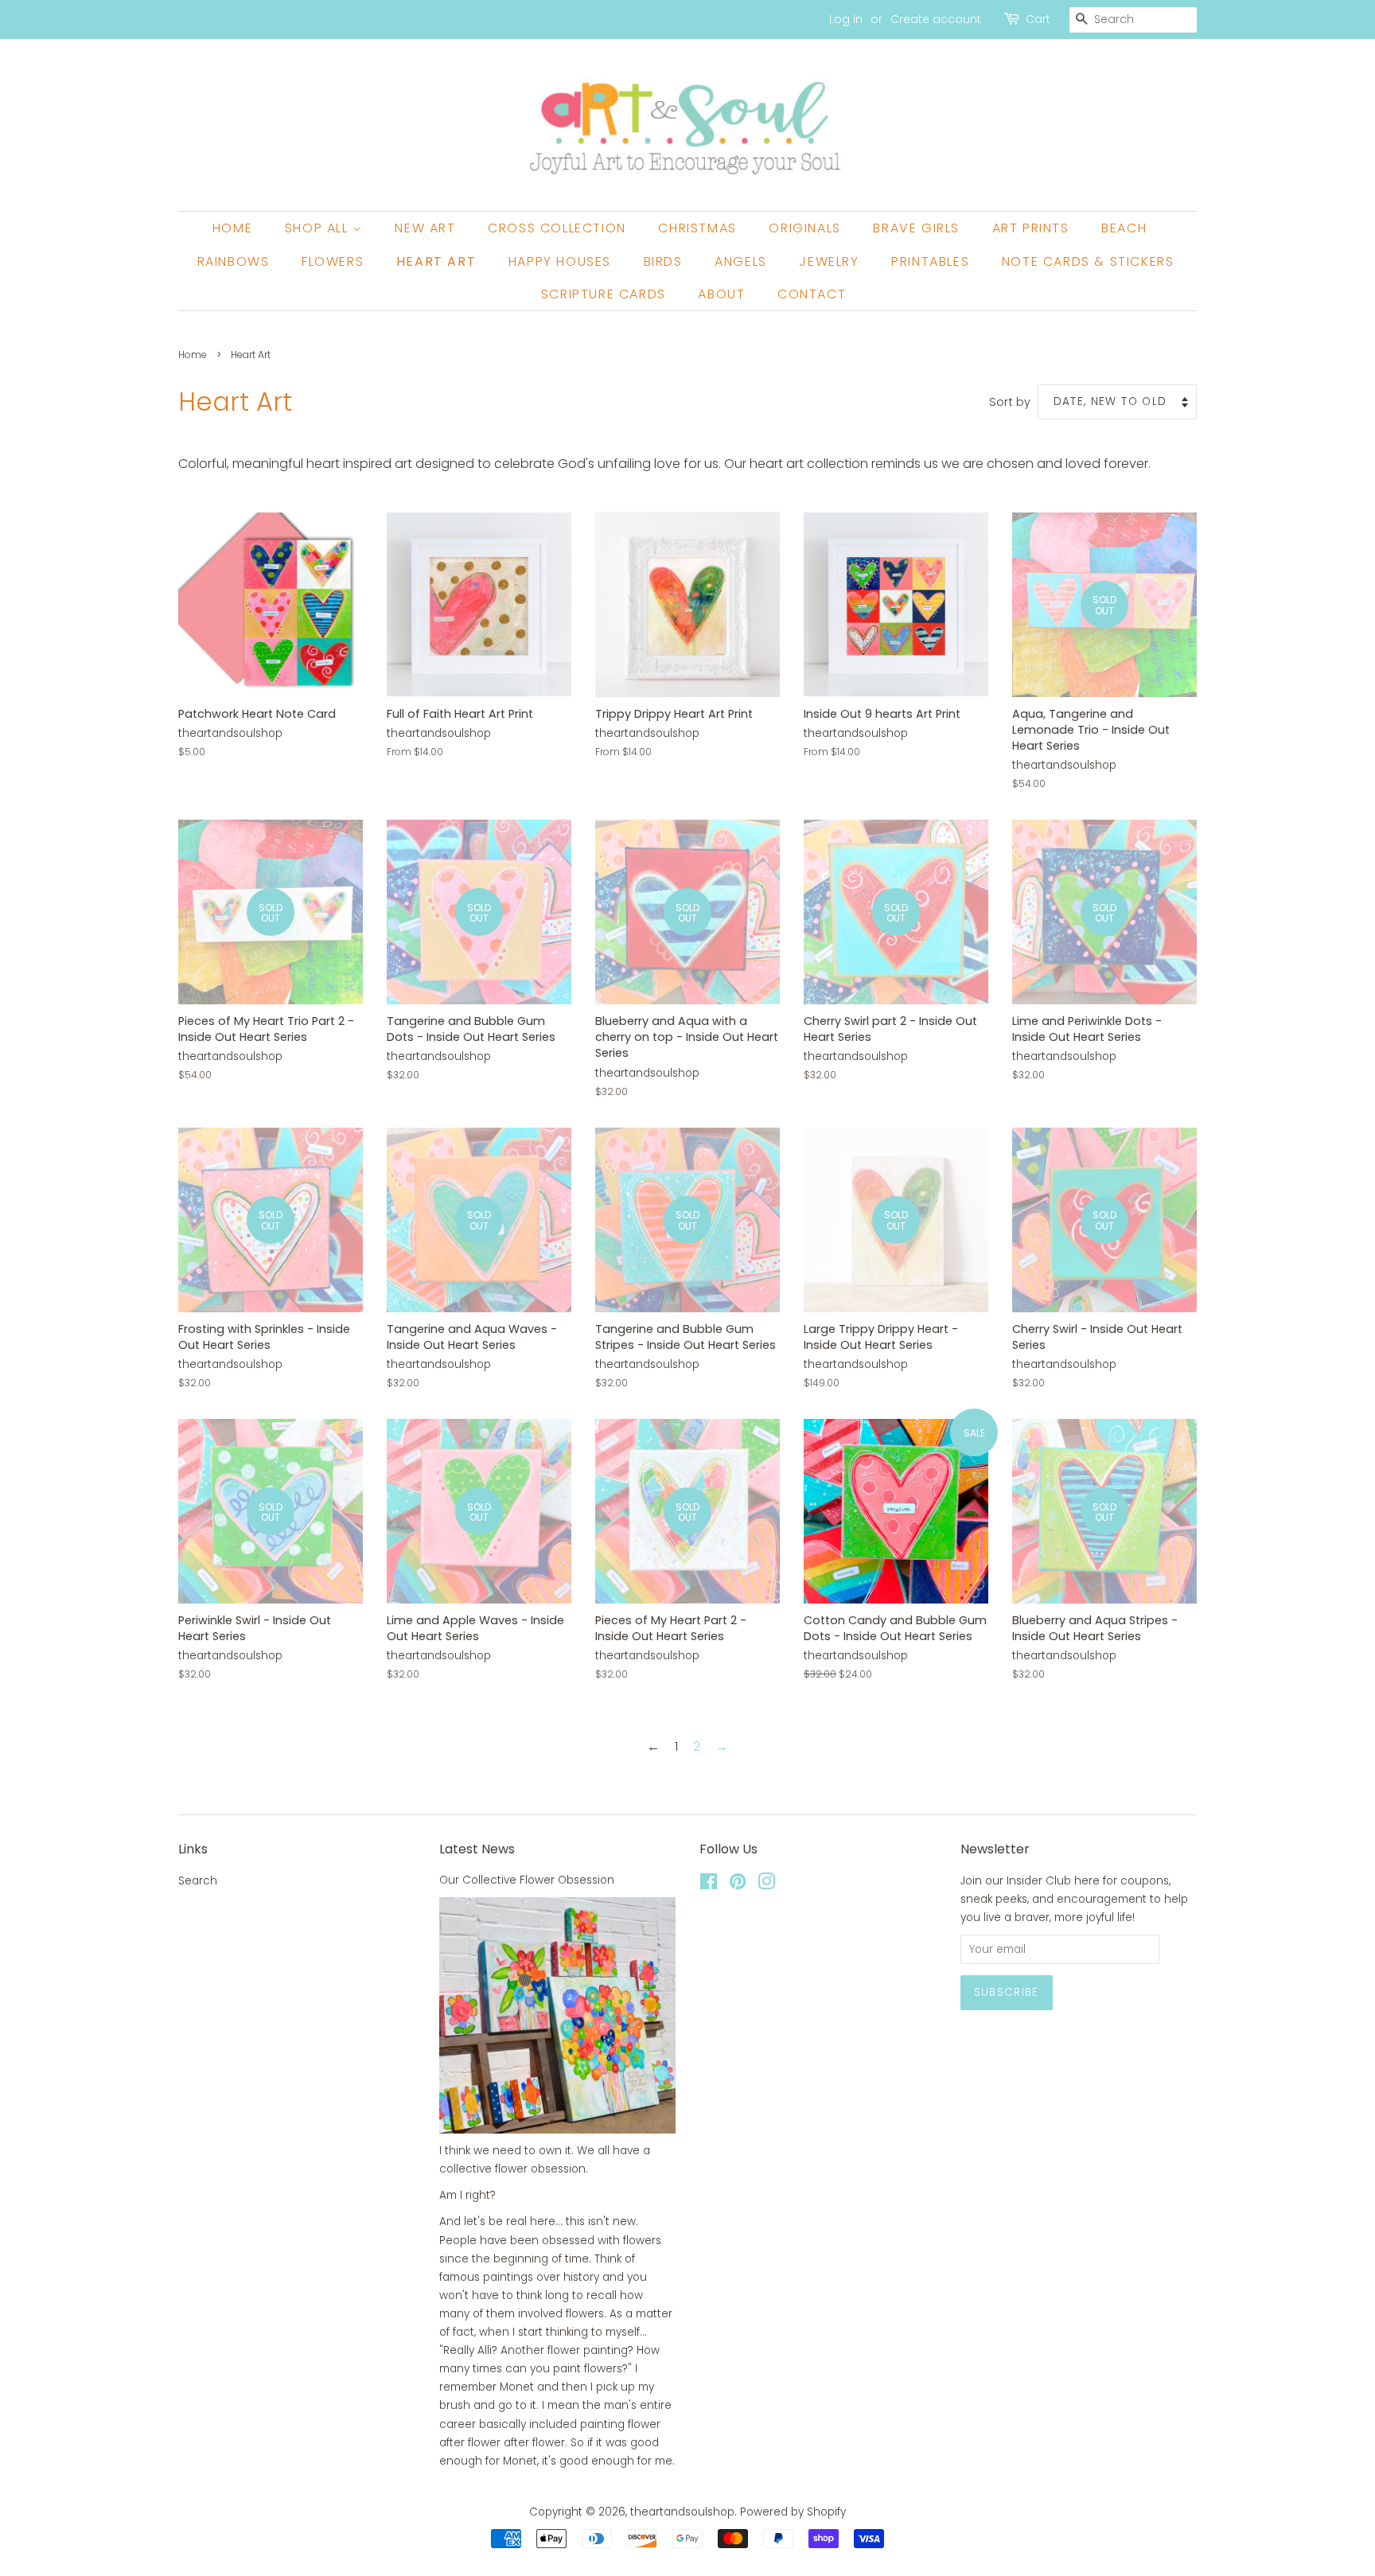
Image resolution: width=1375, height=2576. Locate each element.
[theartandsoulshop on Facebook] (709, 1885)
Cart (1038, 19)
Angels (741, 261)
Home (232, 228)
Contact (812, 294)
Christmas (697, 228)
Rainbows (234, 261)
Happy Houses (560, 261)
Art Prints (1031, 228)
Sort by (1010, 402)
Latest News (477, 1849)
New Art (425, 228)
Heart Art (436, 261)
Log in (846, 19)
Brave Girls (916, 228)
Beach (1124, 228)
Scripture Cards (604, 294)
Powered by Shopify (793, 2512)
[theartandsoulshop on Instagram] (766, 1885)
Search (198, 1881)
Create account (936, 19)
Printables (930, 261)
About (721, 294)
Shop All (319, 228)
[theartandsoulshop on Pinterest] (738, 1885)
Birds (663, 261)
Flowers (333, 261)
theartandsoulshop (682, 2512)
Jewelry (829, 261)
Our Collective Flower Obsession (527, 1880)
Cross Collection (557, 228)
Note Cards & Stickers (1088, 261)
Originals (804, 228)
